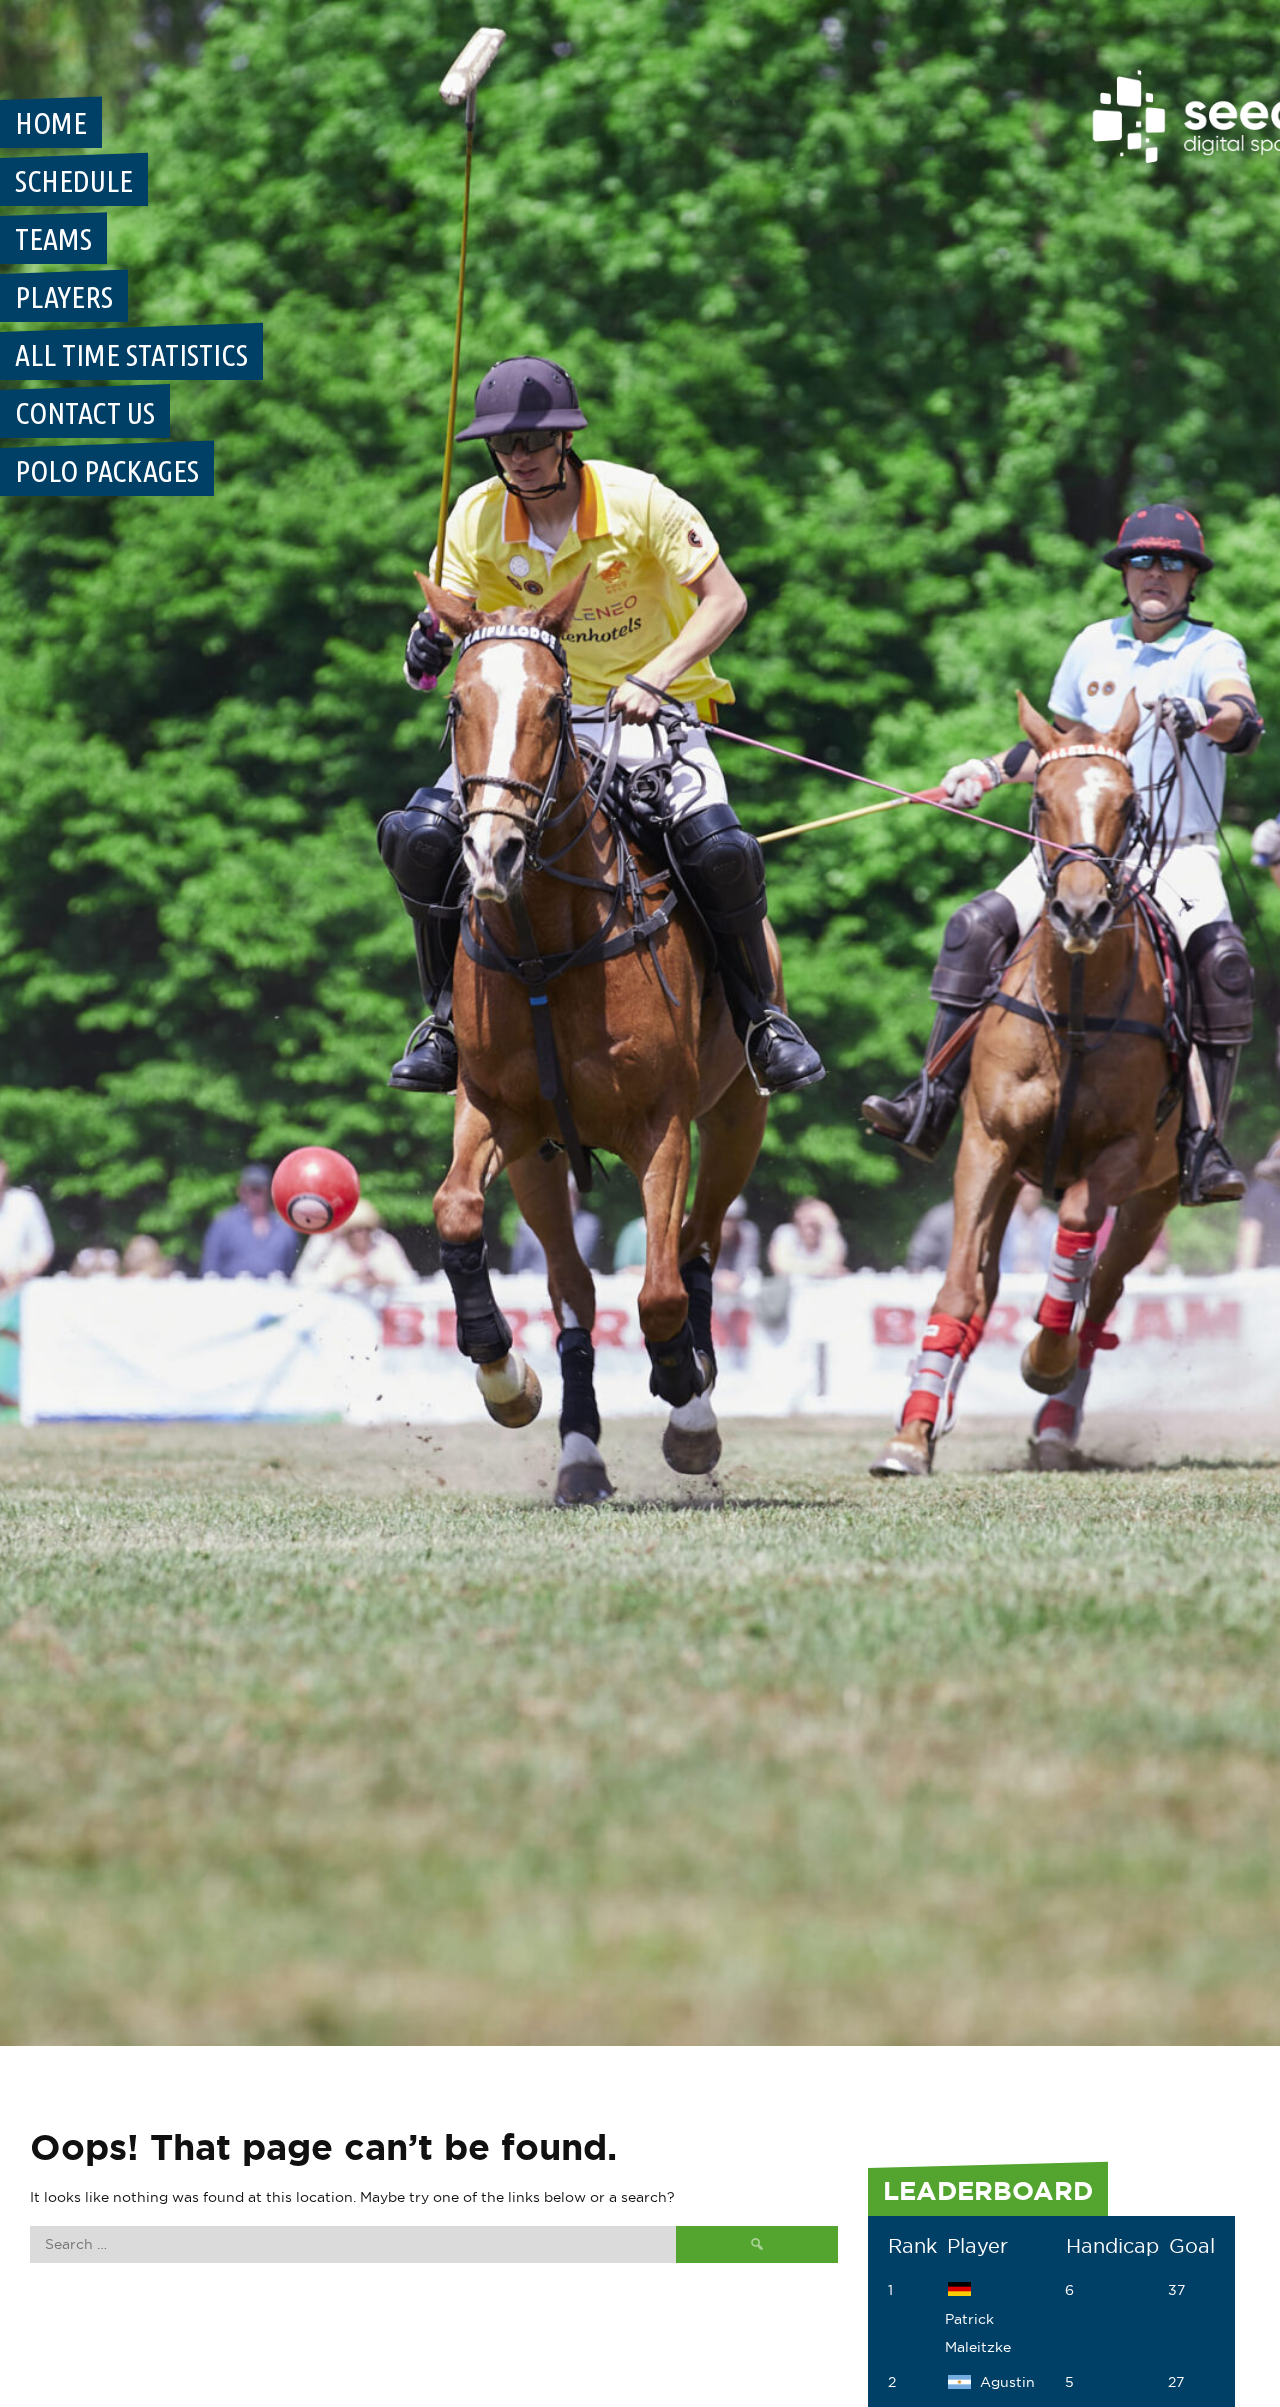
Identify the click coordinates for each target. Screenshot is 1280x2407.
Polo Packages (107, 471)
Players (64, 297)
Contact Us (85, 413)
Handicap (1112, 2246)
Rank (912, 2246)
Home (51, 123)
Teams (53, 239)
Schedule (74, 181)
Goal (1192, 2246)
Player (977, 2246)
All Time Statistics (131, 355)
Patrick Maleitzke (978, 2333)
